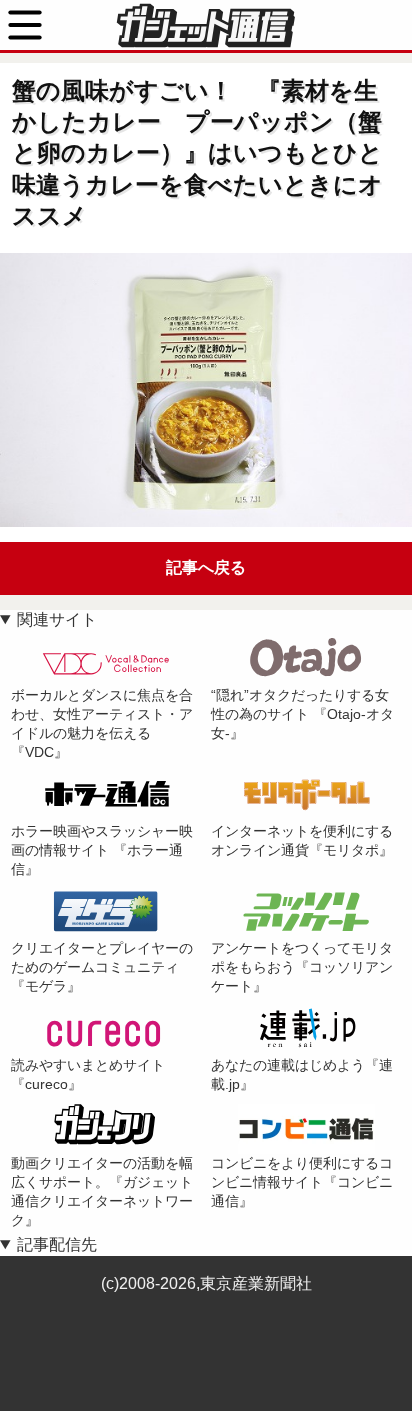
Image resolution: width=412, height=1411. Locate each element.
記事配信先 (57, 1244)
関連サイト (57, 619)
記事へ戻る (206, 567)
